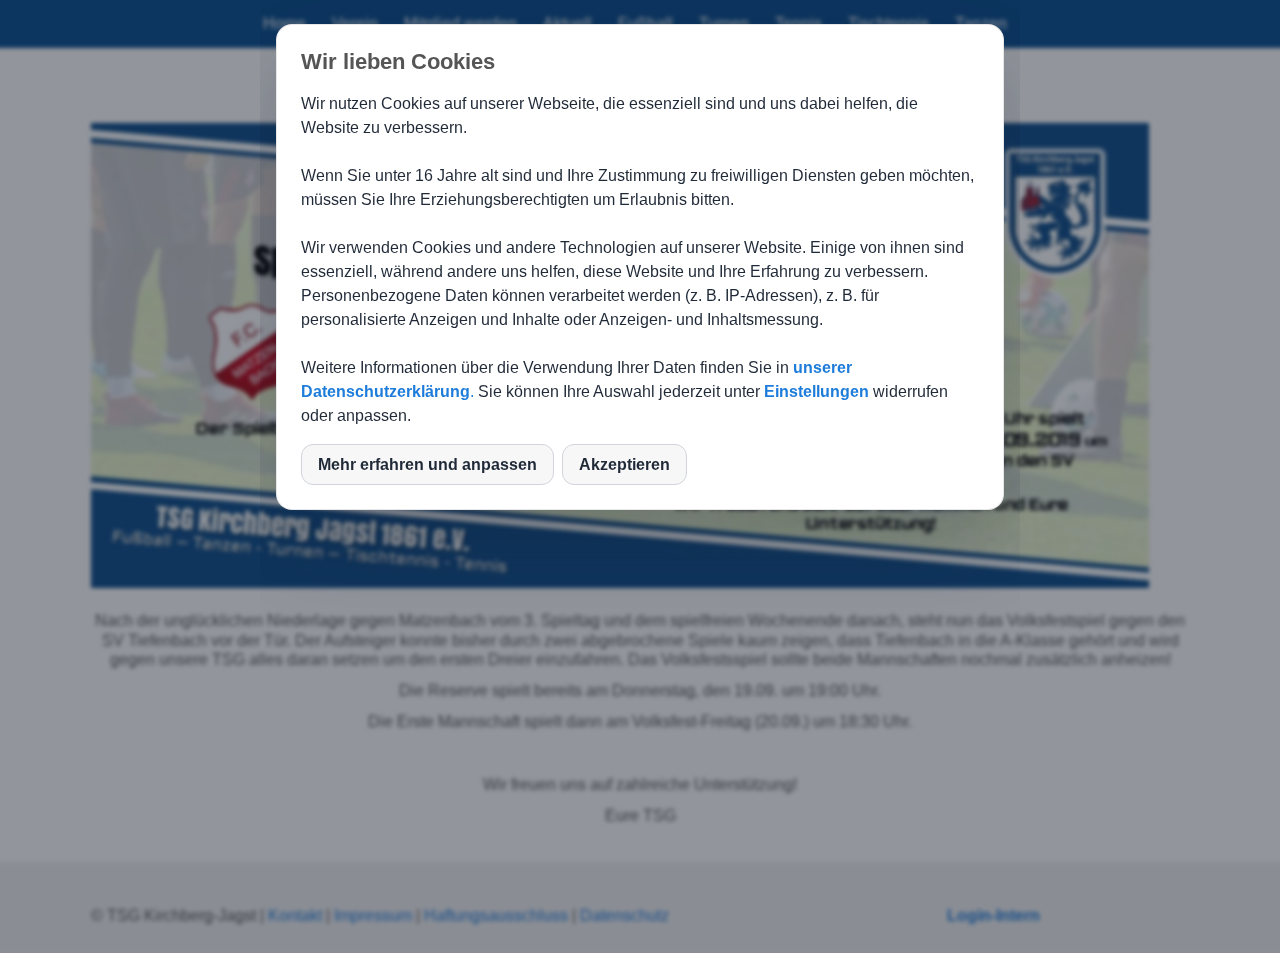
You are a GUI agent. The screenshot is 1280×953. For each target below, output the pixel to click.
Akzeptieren (624, 464)
